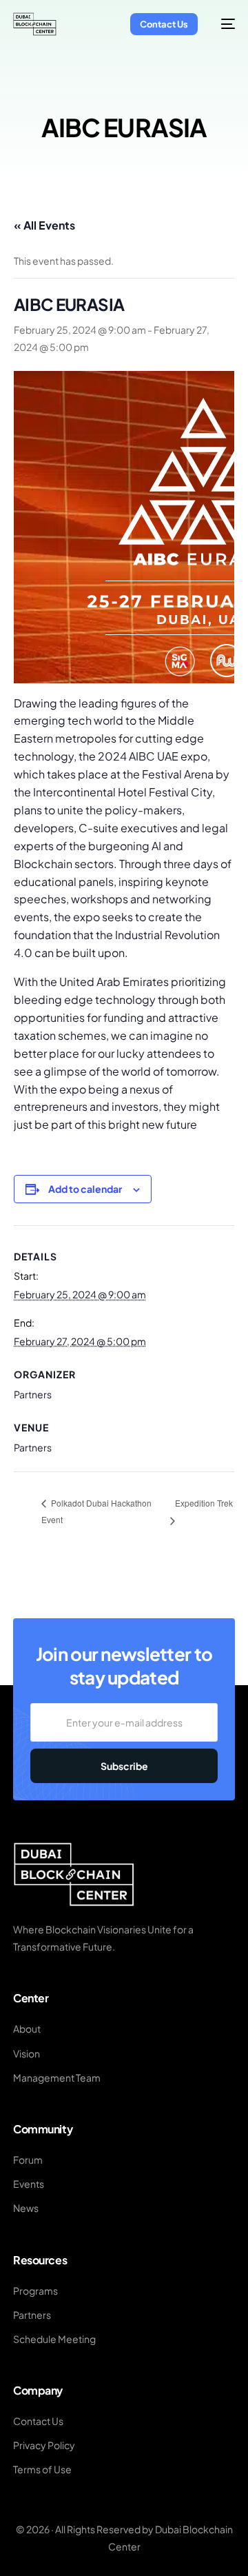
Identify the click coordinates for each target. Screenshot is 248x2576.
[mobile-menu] (223, 24)
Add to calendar (85, 1189)
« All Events (44, 225)
